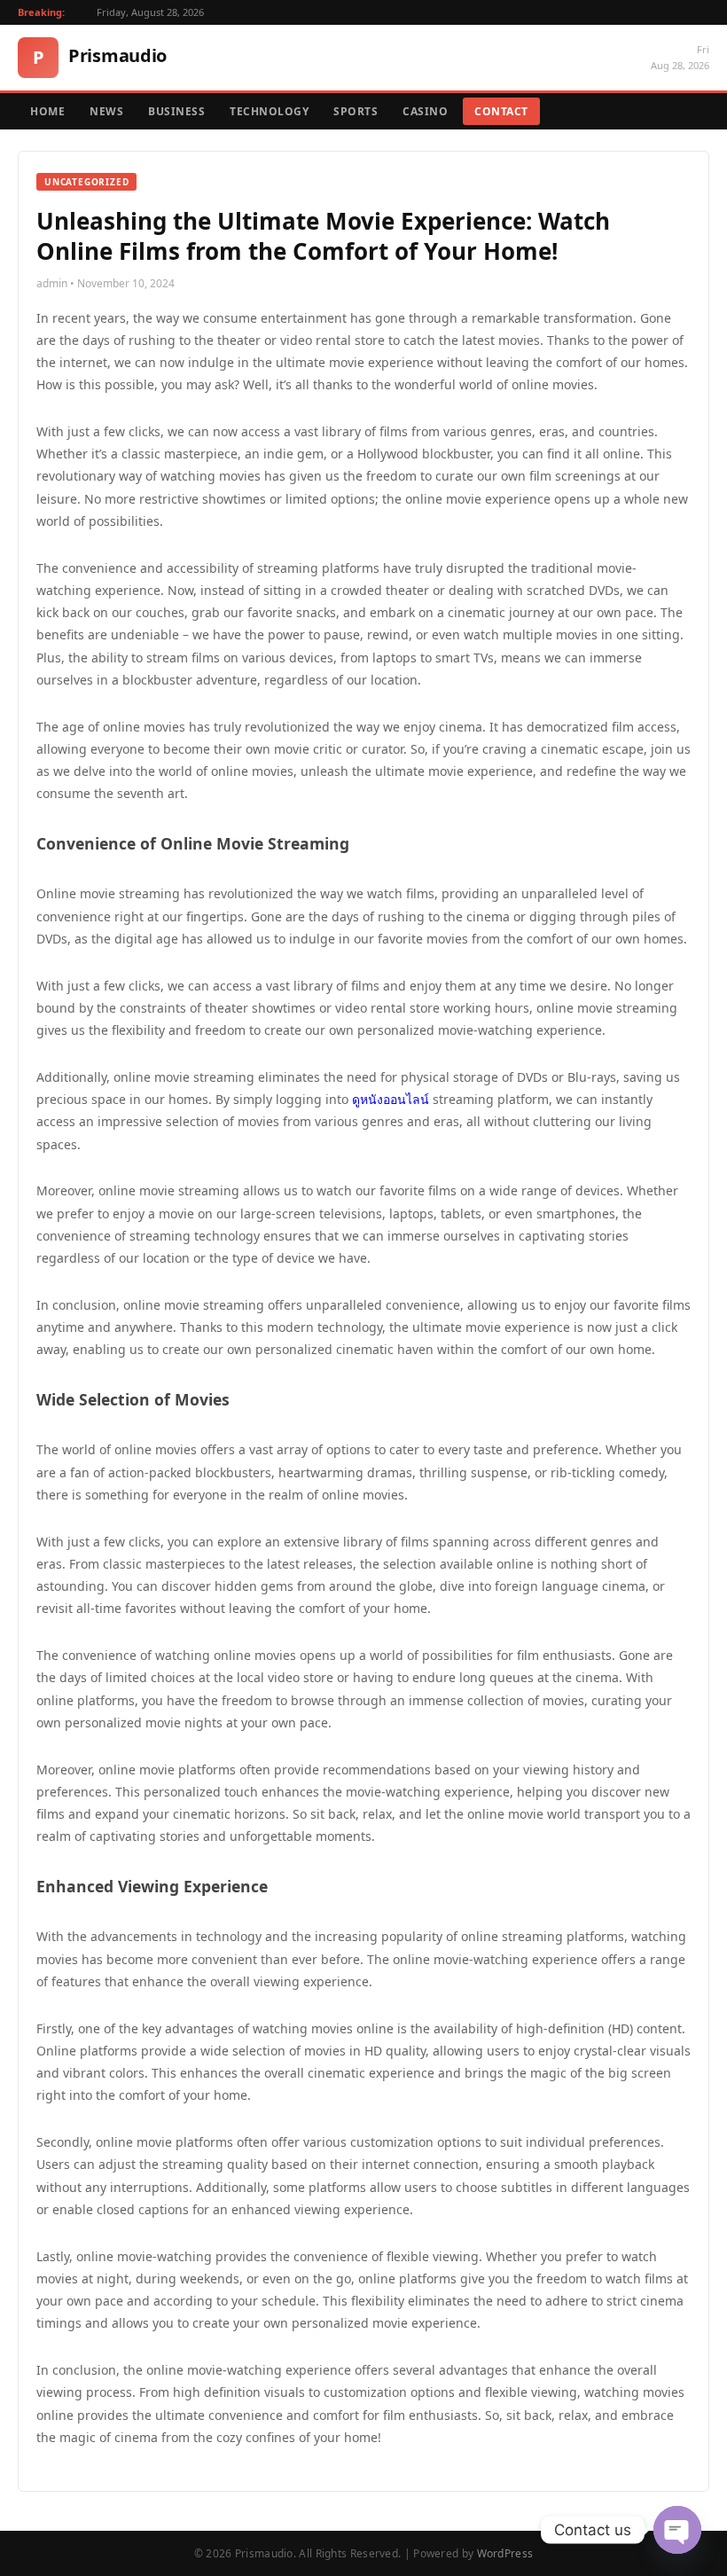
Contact (501, 111)
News (106, 111)
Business (176, 111)
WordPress (505, 2553)
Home (47, 111)
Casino (425, 111)
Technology (269, 111)
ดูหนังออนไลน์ (391, 1099)
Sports (356, 111)
